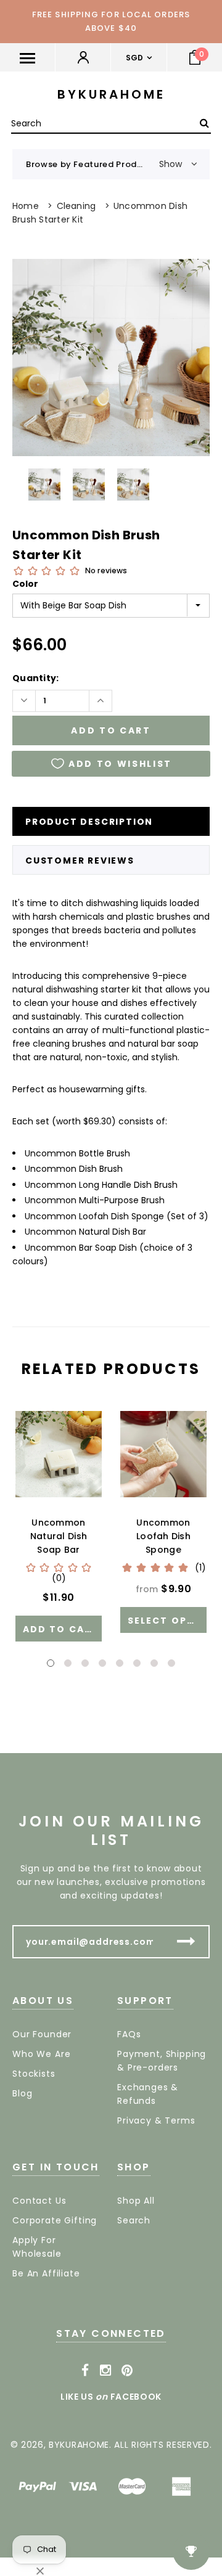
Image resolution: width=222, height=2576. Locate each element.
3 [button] (85, 1663)
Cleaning (76, 206)
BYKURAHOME (111, 94)
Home (26, 206)
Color (25, 584)
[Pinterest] (127, 2371)
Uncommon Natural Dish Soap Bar (59, 1536)
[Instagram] (106, 2371)
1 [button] (51, 1663)
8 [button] (171, 1663)
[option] (111, 358)
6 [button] (137, 1663)
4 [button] (102, 1663)
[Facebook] (85, 2371)
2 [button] (68, 1663)
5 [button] (120, 1663)
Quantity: (36, 678)
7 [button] (154, 1663)
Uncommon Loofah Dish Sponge (163, 1536)
